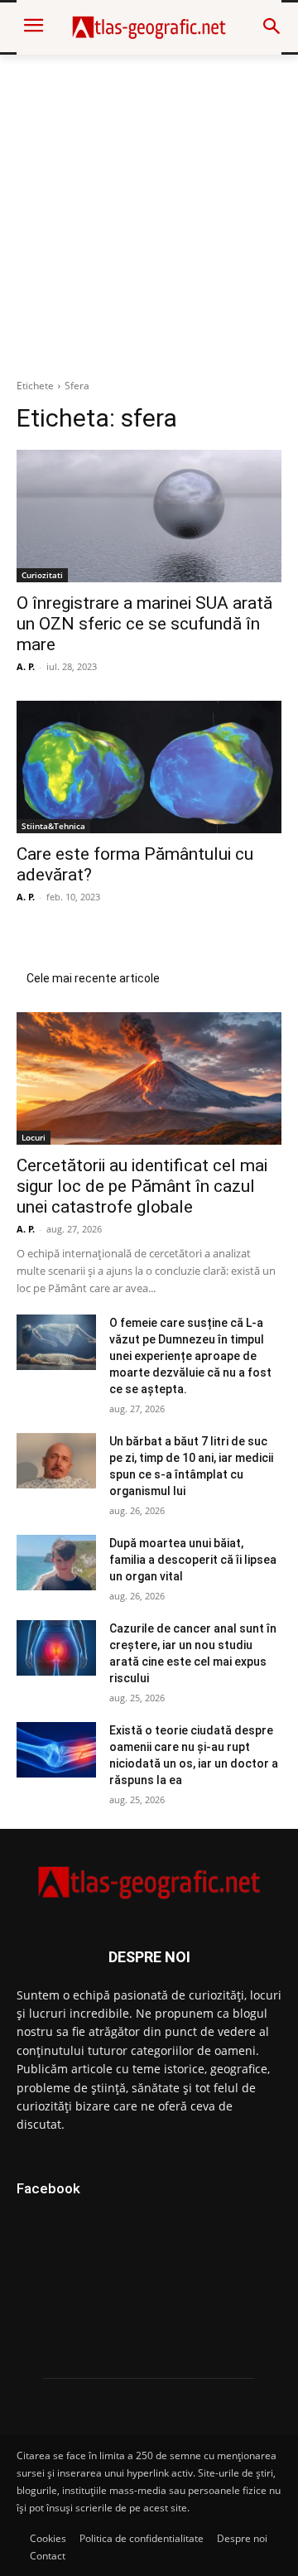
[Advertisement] (149, 212)
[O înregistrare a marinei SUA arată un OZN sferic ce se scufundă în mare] (149, 516)
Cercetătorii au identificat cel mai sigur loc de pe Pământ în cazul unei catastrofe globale (142, 1186)
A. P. (26, 666)
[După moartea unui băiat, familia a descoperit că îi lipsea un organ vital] (56, 1563)
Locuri (34, 1137)
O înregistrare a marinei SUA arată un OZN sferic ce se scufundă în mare (144, 624)
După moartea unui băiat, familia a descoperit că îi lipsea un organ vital (193, 1560)
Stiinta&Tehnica (53, 826)
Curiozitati (42, 575)
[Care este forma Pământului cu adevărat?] (149, 767)
